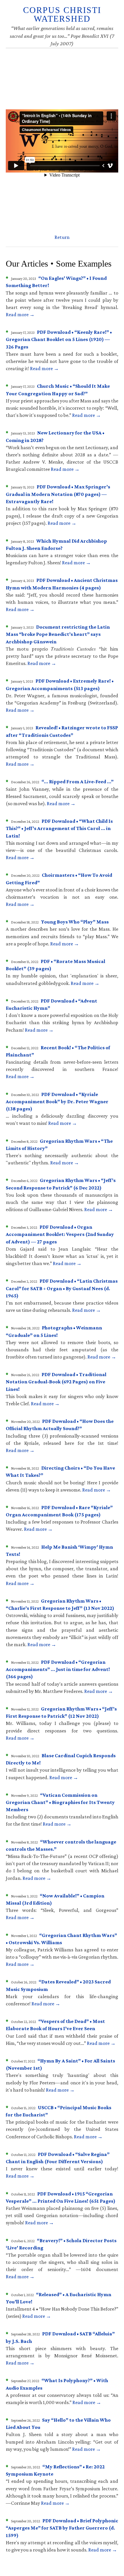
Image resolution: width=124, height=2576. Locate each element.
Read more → (20, 314)
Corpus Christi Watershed (62, 14)
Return (62, 237)
